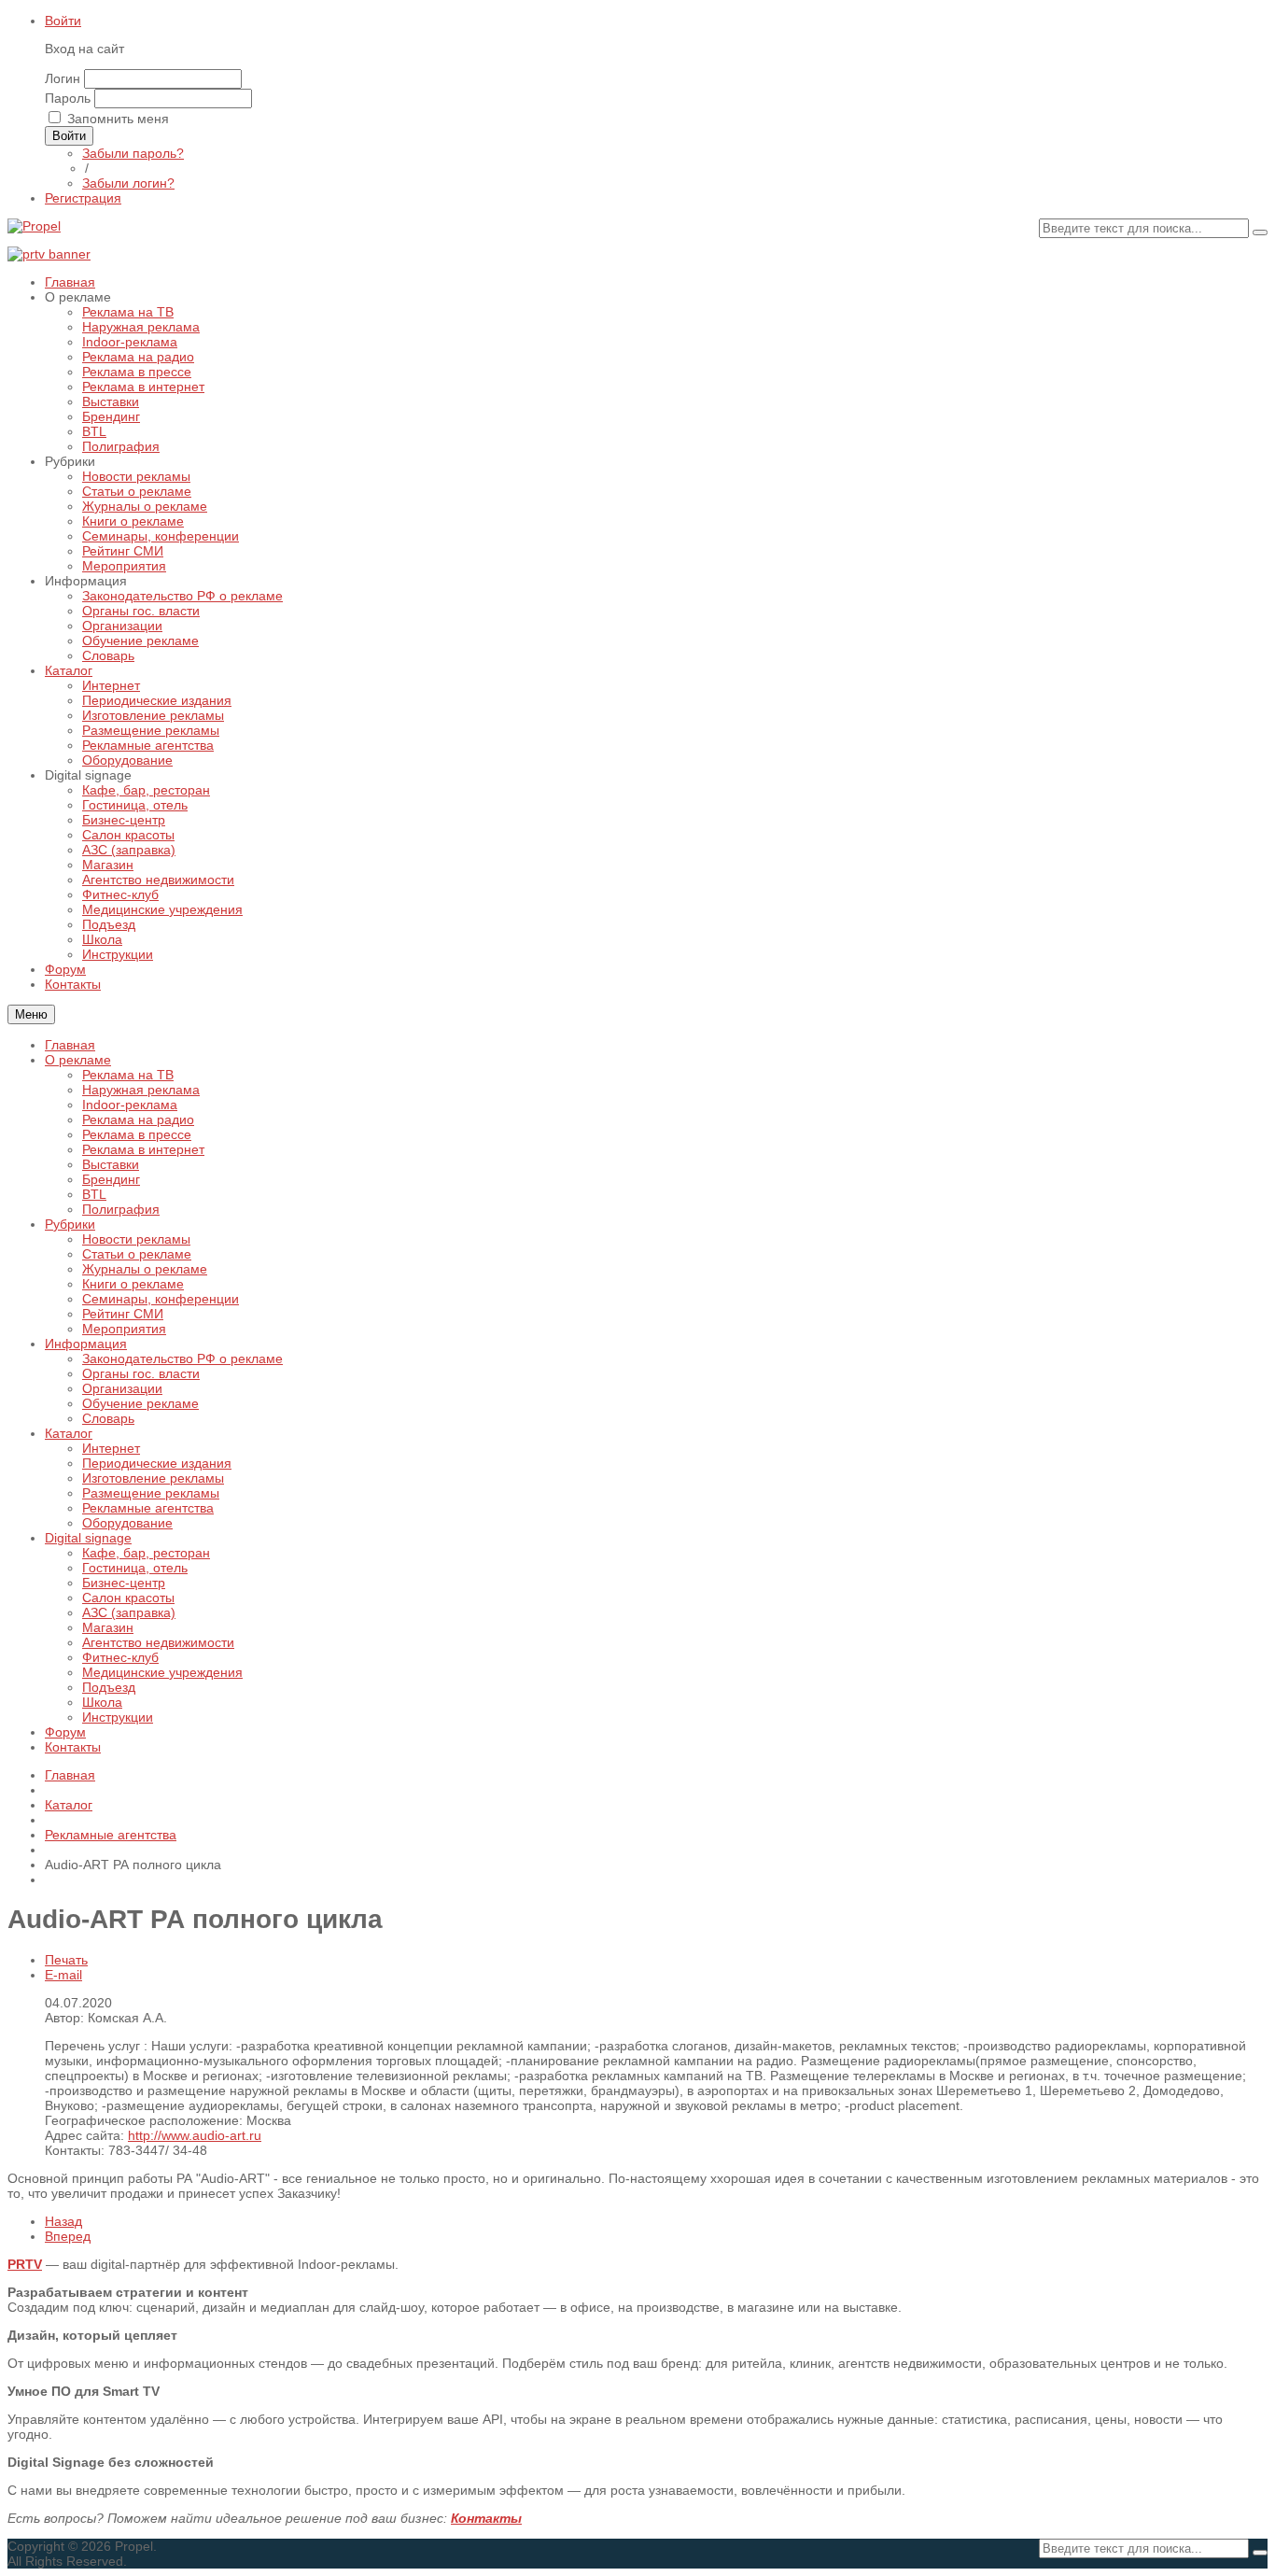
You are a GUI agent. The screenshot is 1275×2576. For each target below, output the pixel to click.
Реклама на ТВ (128, 1075)
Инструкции (118, 1717)
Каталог (69, 1433)
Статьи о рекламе (137, 1254)
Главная (70, 1045)
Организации (122, 1388)
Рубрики (70, 1224)
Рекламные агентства (148, 1508)
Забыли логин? (128, 183)
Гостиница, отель (135, 1568)
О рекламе (78, 1060)
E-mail (63, 1975)
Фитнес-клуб (120, 1657)
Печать (66, 1960)
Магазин (108, 1627)
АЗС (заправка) (129, 1612)
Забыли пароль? (133, 153)
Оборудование (127, 1523)
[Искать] (1260, 232)
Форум (65, 1732)
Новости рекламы (136, 1239)
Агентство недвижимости (158, 1642)
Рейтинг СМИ (123, 1314)
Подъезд (109, 1687)
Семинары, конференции (161, 1299)
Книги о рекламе (133, 1284)
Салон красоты (128, 1598)
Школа (102, 1702)
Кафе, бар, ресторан (146, 1553)
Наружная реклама (141, 1090)
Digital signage (88, 1538)
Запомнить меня (118, 119)
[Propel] (34, 226)
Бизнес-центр (124, 1583)
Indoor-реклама (130, 1105)
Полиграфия (121, 1209)
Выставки (111, 1164)
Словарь (108, 1418)
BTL (94, 1194)
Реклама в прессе (137, 1134)
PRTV (25, 2264)
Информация (86, 1344)
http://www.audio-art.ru (195, 2135)
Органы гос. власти (141, 1373)
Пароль (68, 98)
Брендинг (111, 1179)
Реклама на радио (138, 1119)
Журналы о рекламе (145, 1269)
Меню (31, 1014)
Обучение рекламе (140, 1403)
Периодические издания (157, 1463)
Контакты (73, 1747)
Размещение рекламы (151, 1493)
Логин (63, 78)
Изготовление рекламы (153, 1478)
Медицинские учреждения (162, 1672)
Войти (63, 21)
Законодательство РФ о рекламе (182, 1358)
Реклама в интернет (143, 1149)
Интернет (111, 1448)
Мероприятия (124, 1329)
